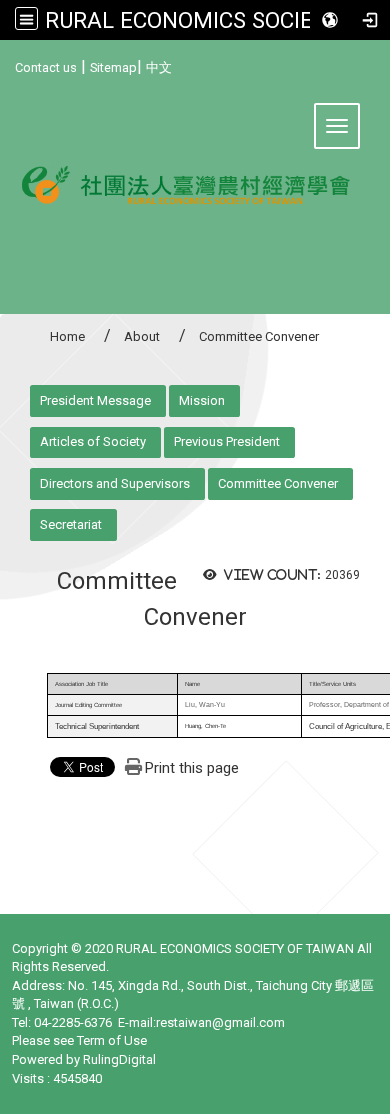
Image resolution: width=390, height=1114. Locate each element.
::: (7, 64)
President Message (95, 400)
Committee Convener (278, 483)
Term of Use (112, 1040)
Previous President (227, 441)
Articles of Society (93, 441)
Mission (202, 400)
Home (67, 336)
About (142, 336)
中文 (159, 67)
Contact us (46, 67)
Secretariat (71, 524)
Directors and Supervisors (115, 483)
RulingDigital (119, 1059)
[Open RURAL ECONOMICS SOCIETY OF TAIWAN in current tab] (195, 196)
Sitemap (113, 67)
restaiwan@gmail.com (220, 1022)
